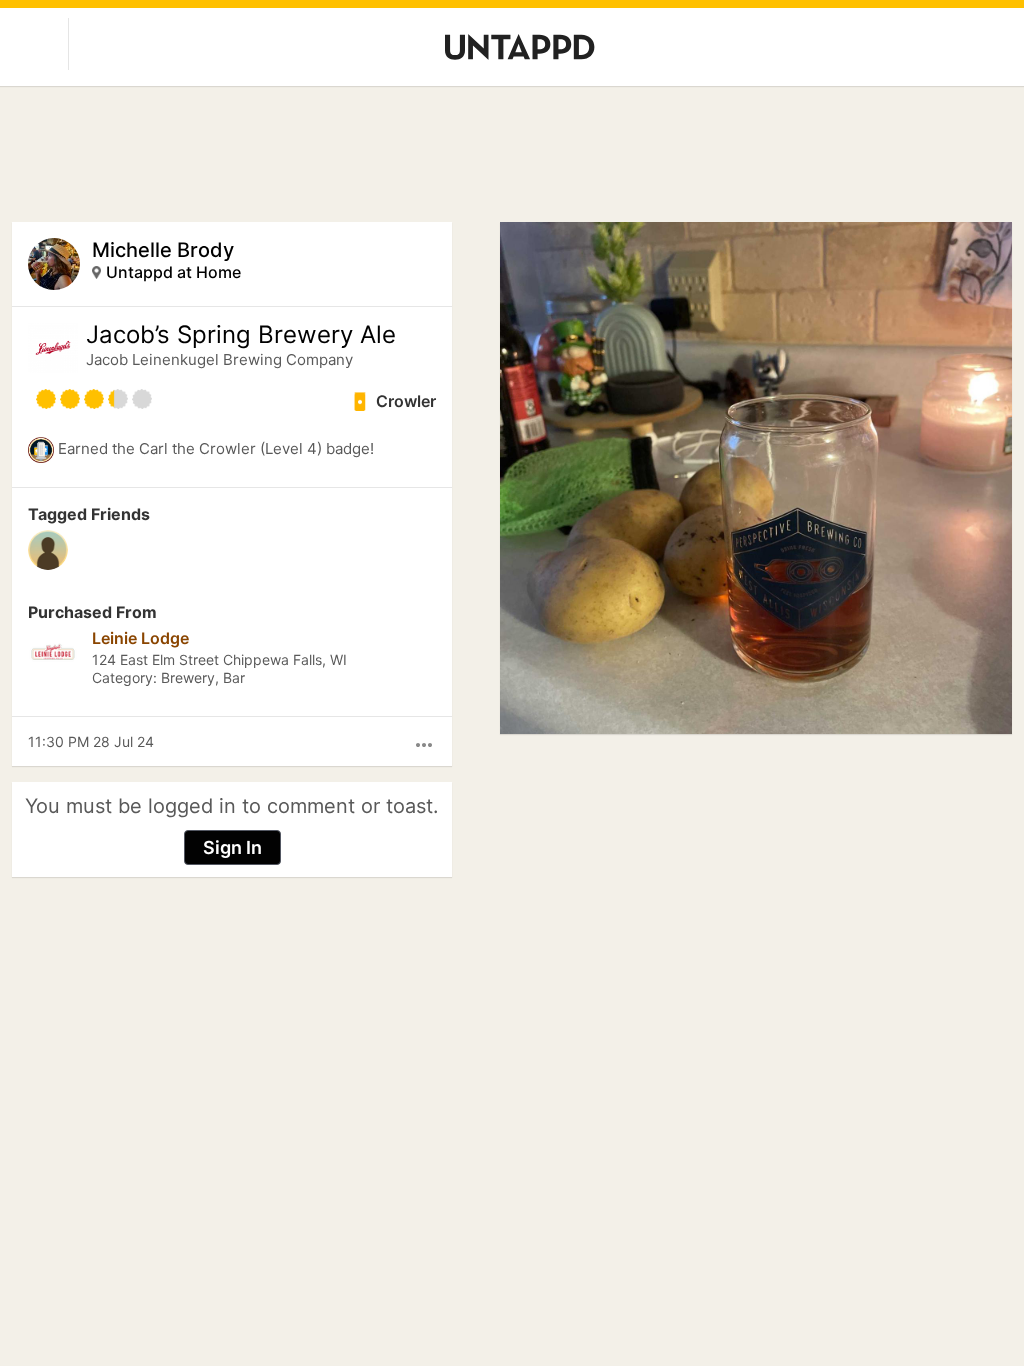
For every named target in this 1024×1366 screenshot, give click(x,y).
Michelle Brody (163, 250)
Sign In (232, 847)
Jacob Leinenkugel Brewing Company (219, 359)
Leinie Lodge (140, 638)
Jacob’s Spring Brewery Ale (241, 335)
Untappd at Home (173, 272)
